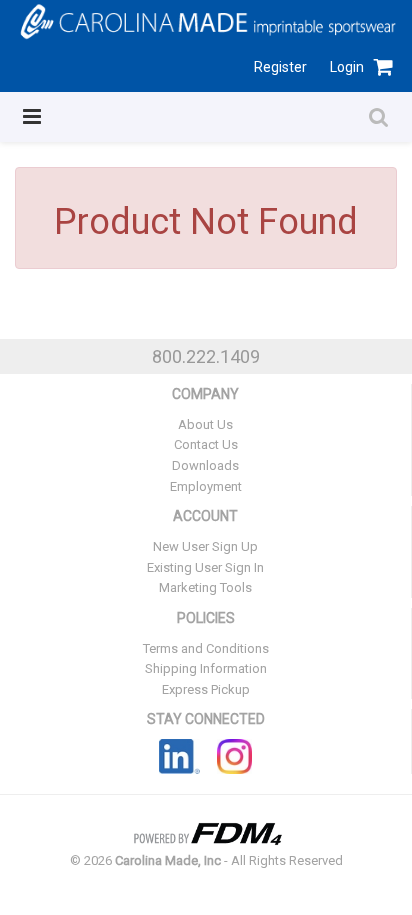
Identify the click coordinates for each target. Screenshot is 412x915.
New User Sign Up (205, 546)
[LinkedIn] (179, 756)
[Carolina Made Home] (206, 20)
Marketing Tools (205, 587)
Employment (206, 486)
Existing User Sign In (205, 567)
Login (347, 67)
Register (280, 67)
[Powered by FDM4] (206, 832)
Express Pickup (206, 689)
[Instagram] (234, 756)
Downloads (205, 465)
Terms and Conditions (206, 648)
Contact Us (206, 444)
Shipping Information (206, 668)
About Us (205, 424)
